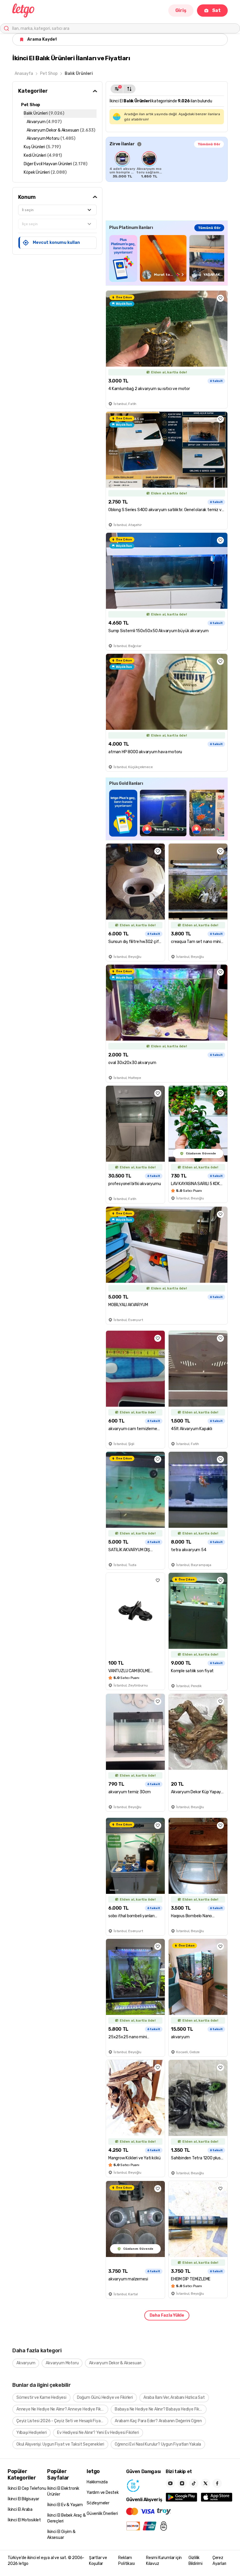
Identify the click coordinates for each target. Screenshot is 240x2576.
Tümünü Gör (209, 144)
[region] (167, 165)
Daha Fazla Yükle (167, 2315)
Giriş (181, 10)
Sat (216, 10)
